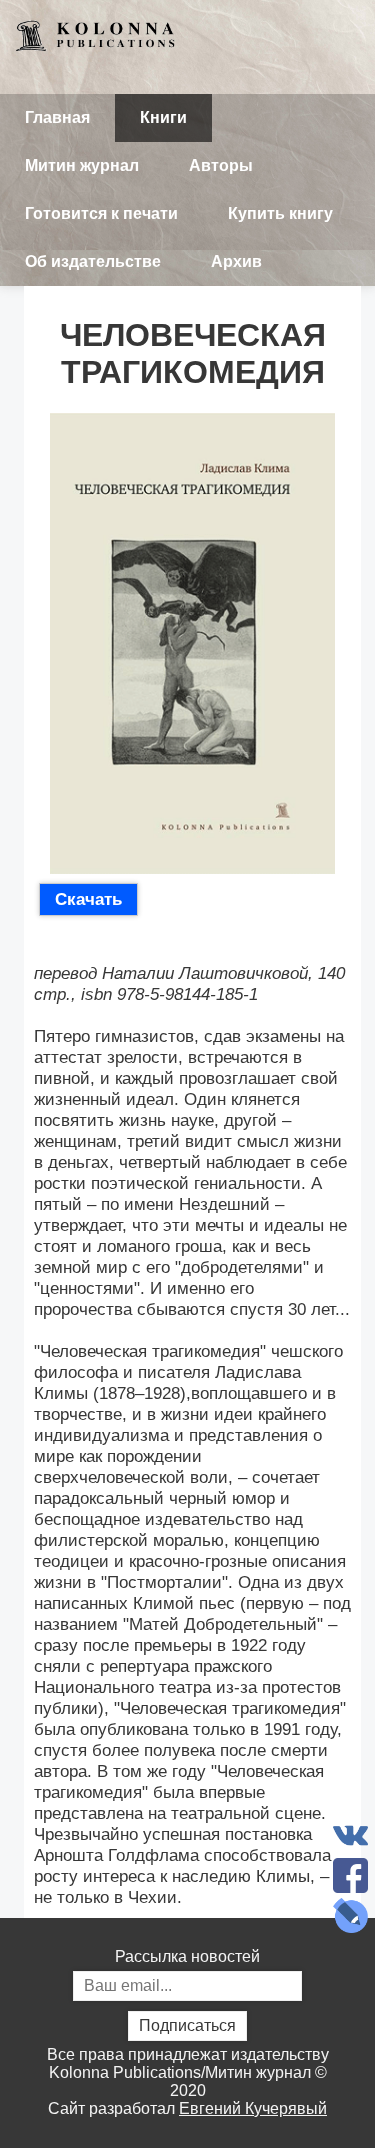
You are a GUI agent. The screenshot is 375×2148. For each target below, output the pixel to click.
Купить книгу (280, 213)
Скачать (88, 899)
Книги (163, 117)
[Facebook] (350, 1875)
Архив (236, 261)
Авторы (221, 165)
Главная (57, 117)
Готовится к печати (101, 213)
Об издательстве (93, 261)
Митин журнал (82, 165)
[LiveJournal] (350, 1915)
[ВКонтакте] (350, 1835)
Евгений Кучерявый (253, 2108)
